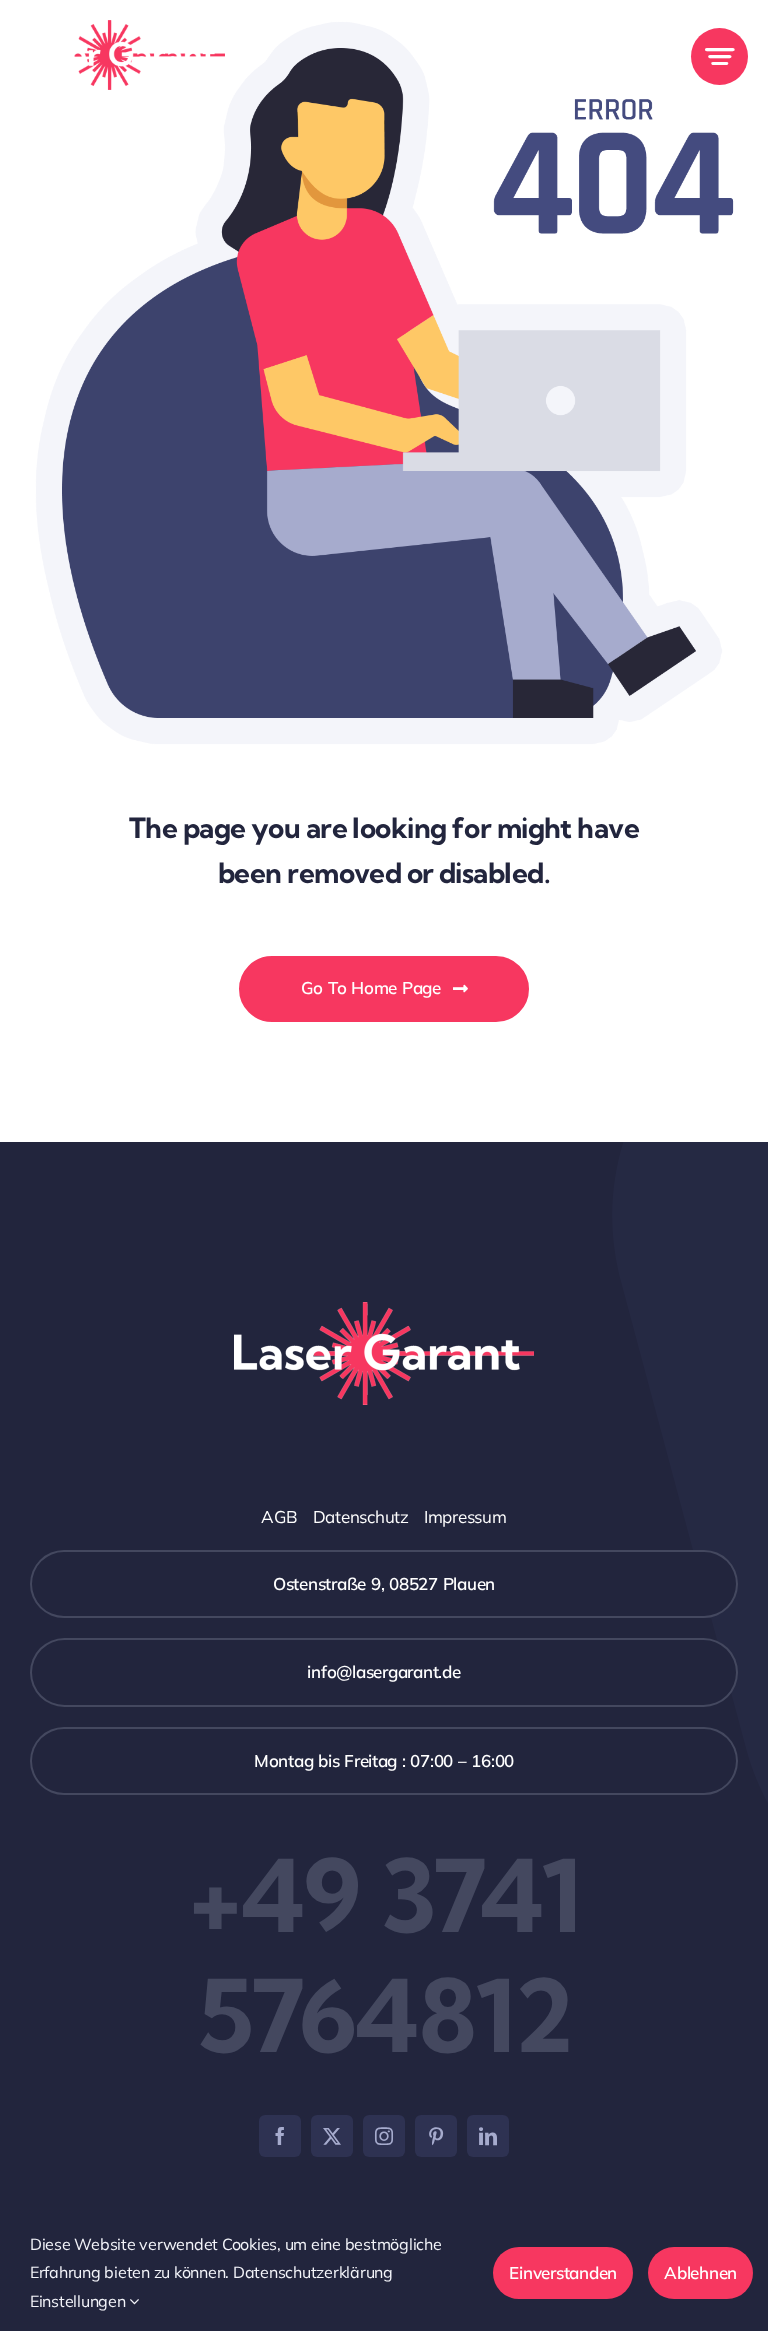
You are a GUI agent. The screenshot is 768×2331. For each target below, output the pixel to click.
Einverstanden (563, 2272)
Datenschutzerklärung (313, 2272)
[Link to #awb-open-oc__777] (719, 56)
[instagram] (384, 2136)
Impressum (465, 1516)
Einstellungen (79, 2301)
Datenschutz (361, 1516)
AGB (279, 1516)
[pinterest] (436, 2136)
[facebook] (280, 2136)
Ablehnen (700, 2272)
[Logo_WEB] (122, 28)
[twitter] (332, 2136)
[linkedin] (488, 2136)
